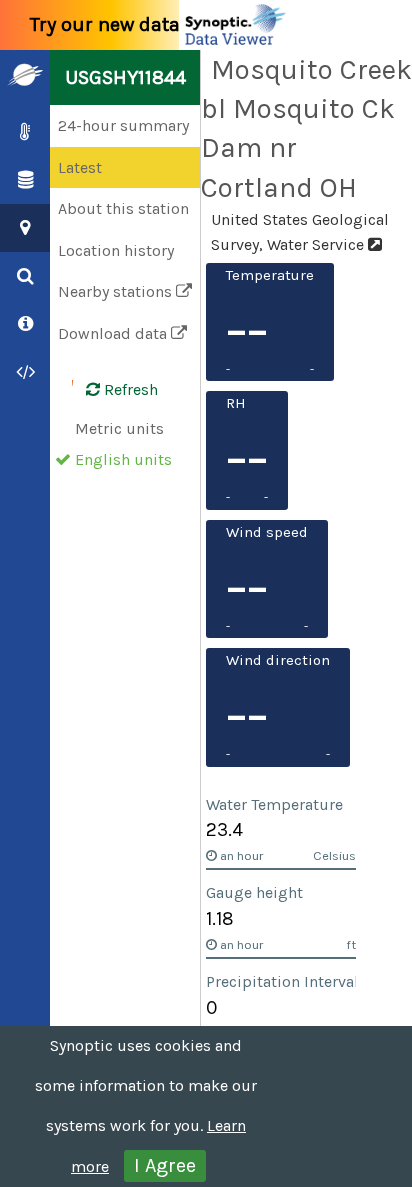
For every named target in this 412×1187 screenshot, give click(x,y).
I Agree (165, 1165)
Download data (114, 333)
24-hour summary (123, 125)
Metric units (119, 428)
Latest (80, 167)
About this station (123, 208)
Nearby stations (117, 291)
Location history (116, 250)
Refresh (129, 389)
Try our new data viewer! (142, 24)
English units (123, 459)
